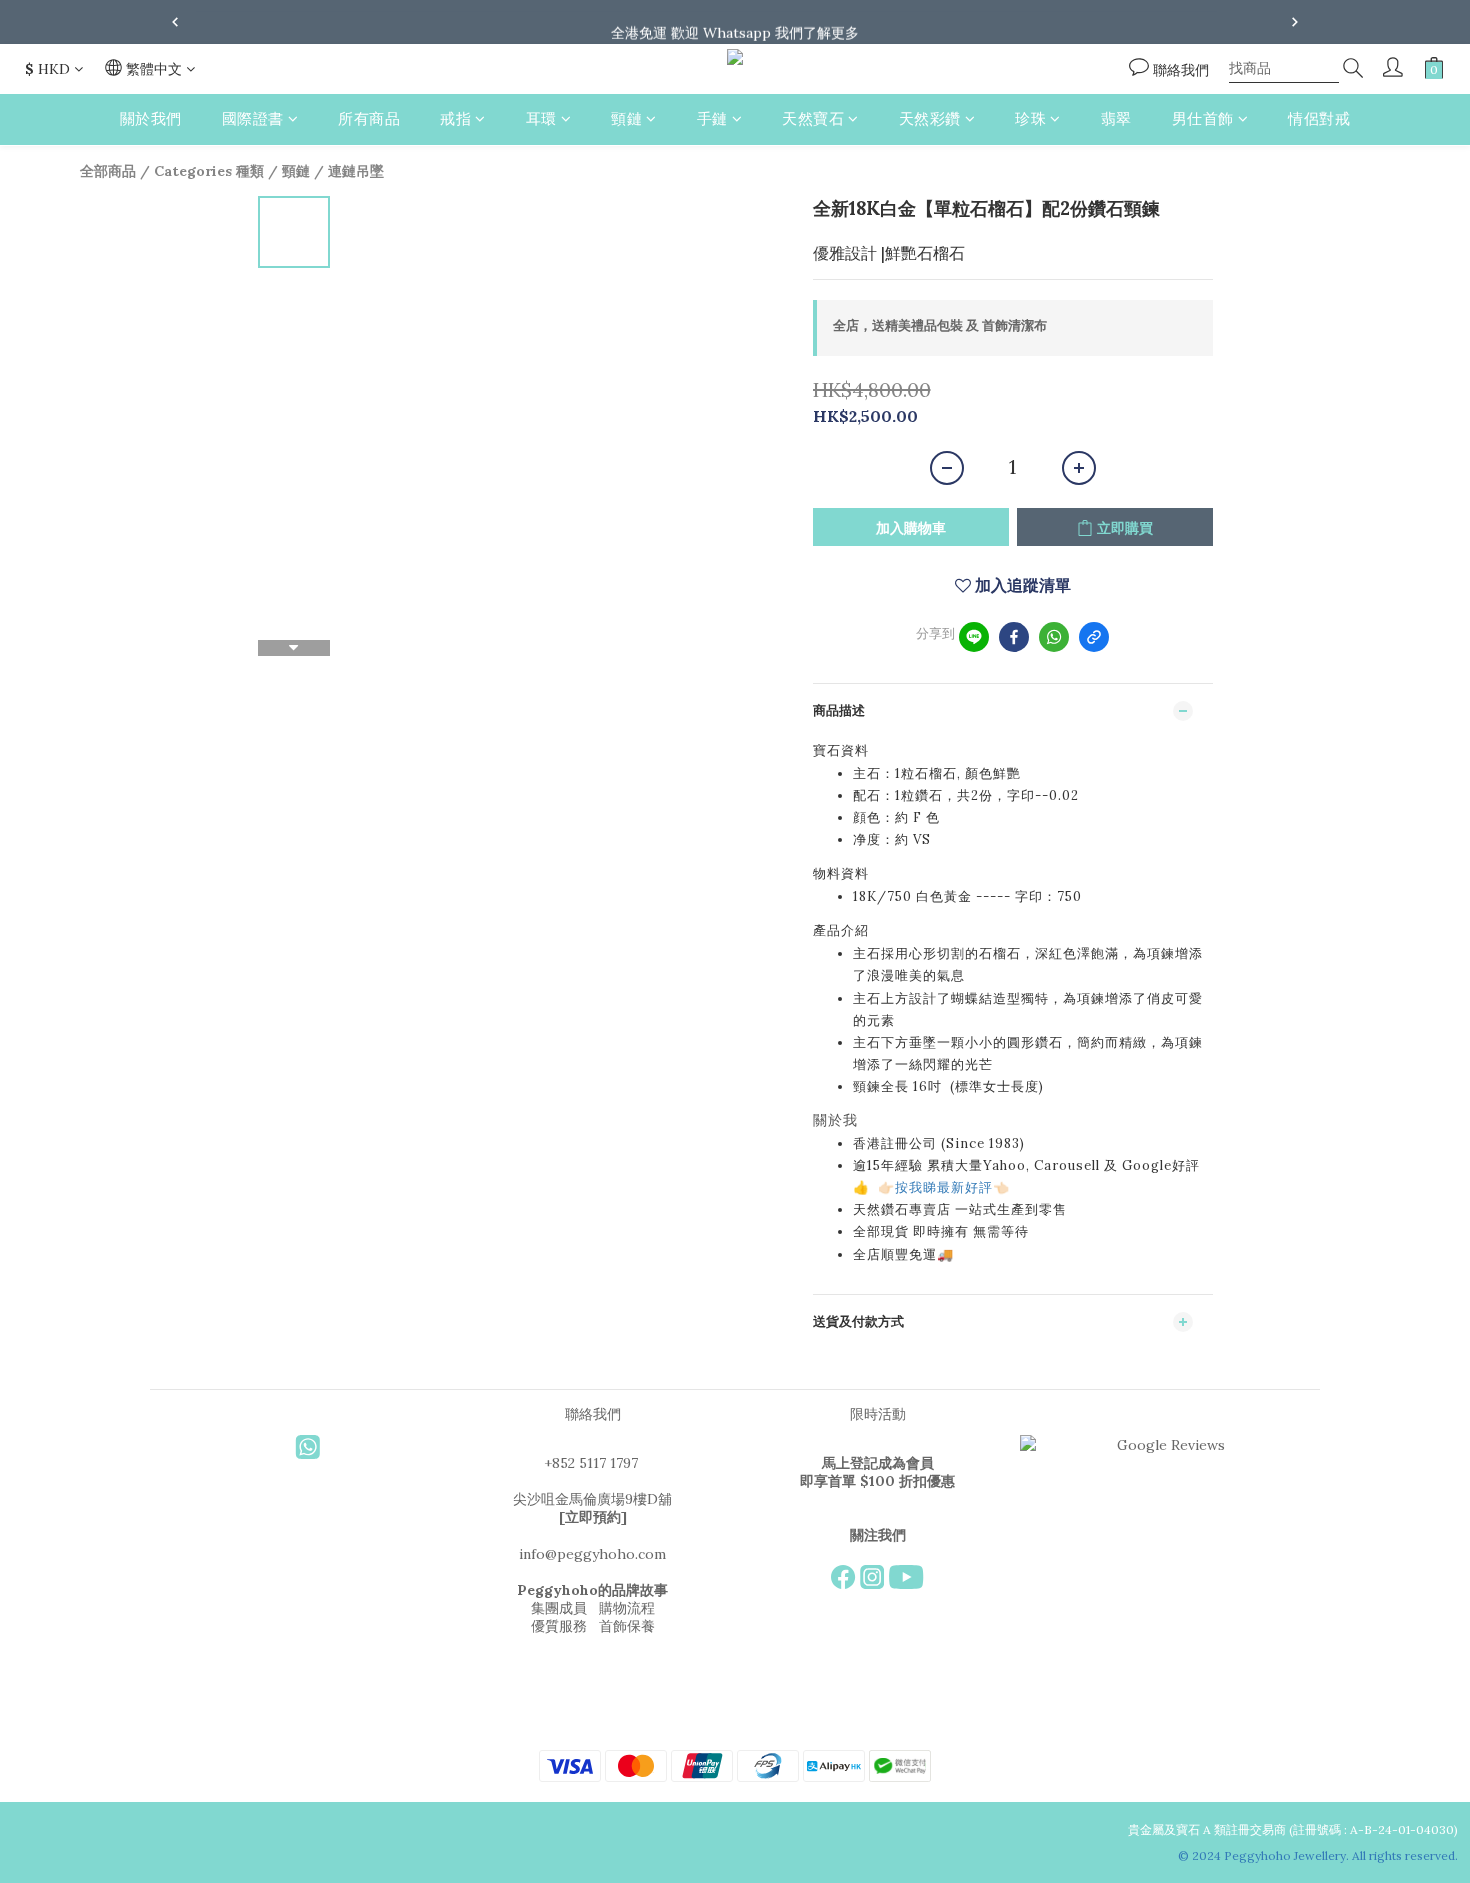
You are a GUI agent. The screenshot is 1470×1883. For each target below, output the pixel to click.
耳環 (541, 118)
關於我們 (151, 118)
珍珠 (1030, 118)
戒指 (455, 118)
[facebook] (1014, 637)
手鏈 (712, 118)
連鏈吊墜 (356, 171)
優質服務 (559, 1626)
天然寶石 (813, 118)
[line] (974, 637)
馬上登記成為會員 (878, 1463)
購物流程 (627, 1608)
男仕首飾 (1203, 118)
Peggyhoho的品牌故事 (592, 1590)
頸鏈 (626, 118)
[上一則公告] (175, 22)
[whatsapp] (1054, 637)
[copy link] (1094, 637)
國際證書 (253, 118)
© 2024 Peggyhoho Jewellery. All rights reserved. (1319, 1855)
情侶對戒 (1319, 118)
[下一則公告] (1295, 22)
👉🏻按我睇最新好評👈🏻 (944, 1187)
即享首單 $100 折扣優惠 (877, 1481)
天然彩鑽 (930, 118)
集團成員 (559, 1608)
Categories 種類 (209, 171)
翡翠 (1116, 118)
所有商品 (369, 118)
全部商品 (108, 171)
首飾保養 (627, 1626)
